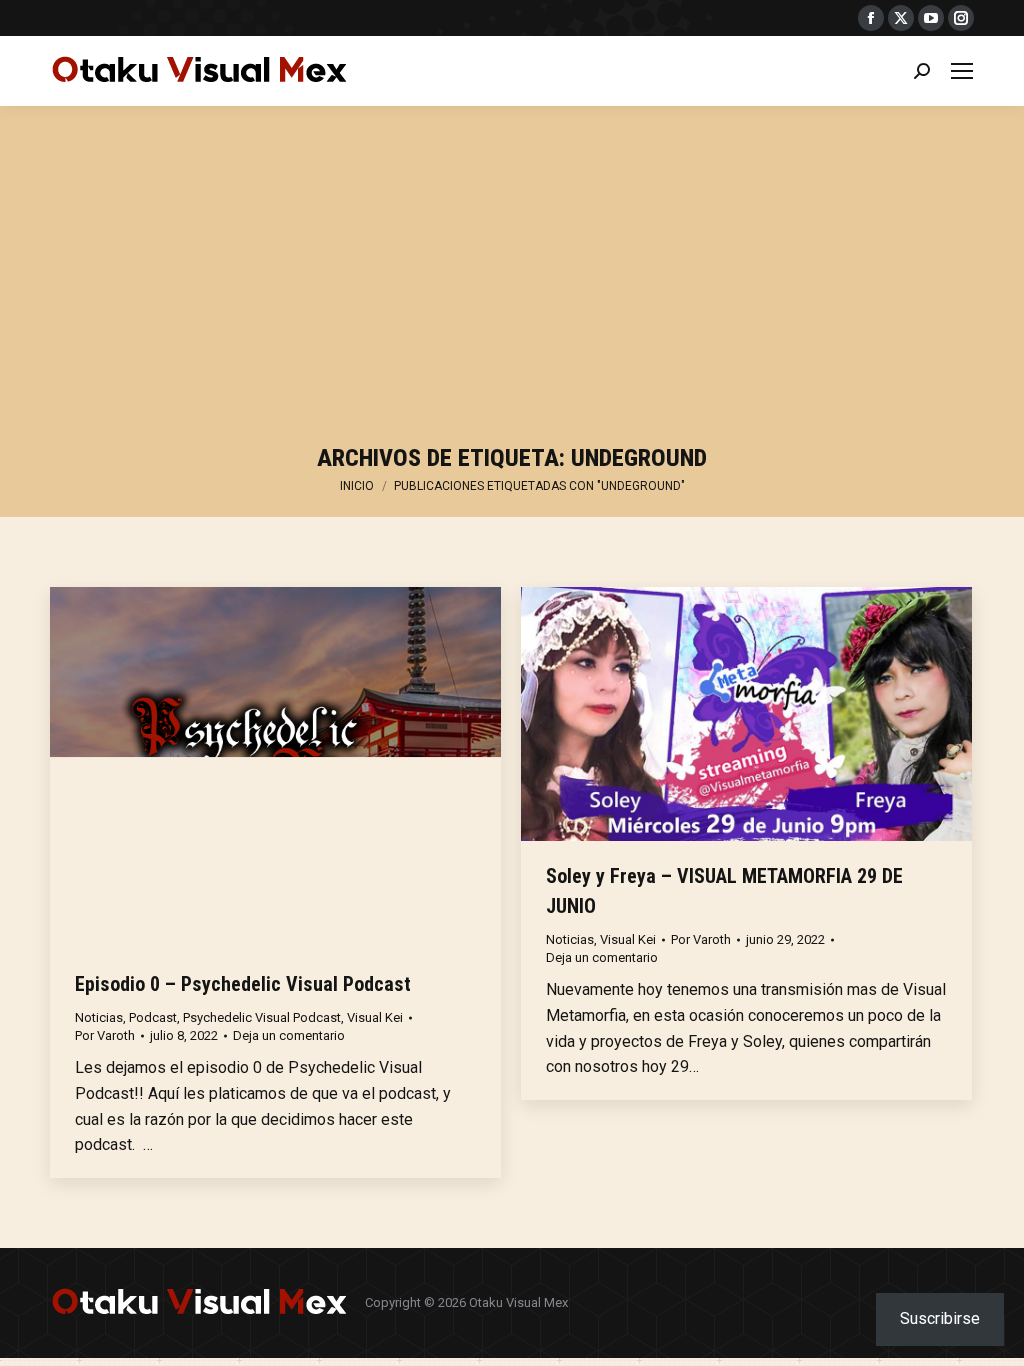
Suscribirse (940, 1318)
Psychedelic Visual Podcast (262, 1017)
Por (105, 1035)
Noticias (99, 1017)
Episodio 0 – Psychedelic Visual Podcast (243, 984)
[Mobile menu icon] (962, 71)
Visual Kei (375, 1017)
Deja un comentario (289, 1035)
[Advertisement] (512, 281)
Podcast (153, 1017)
